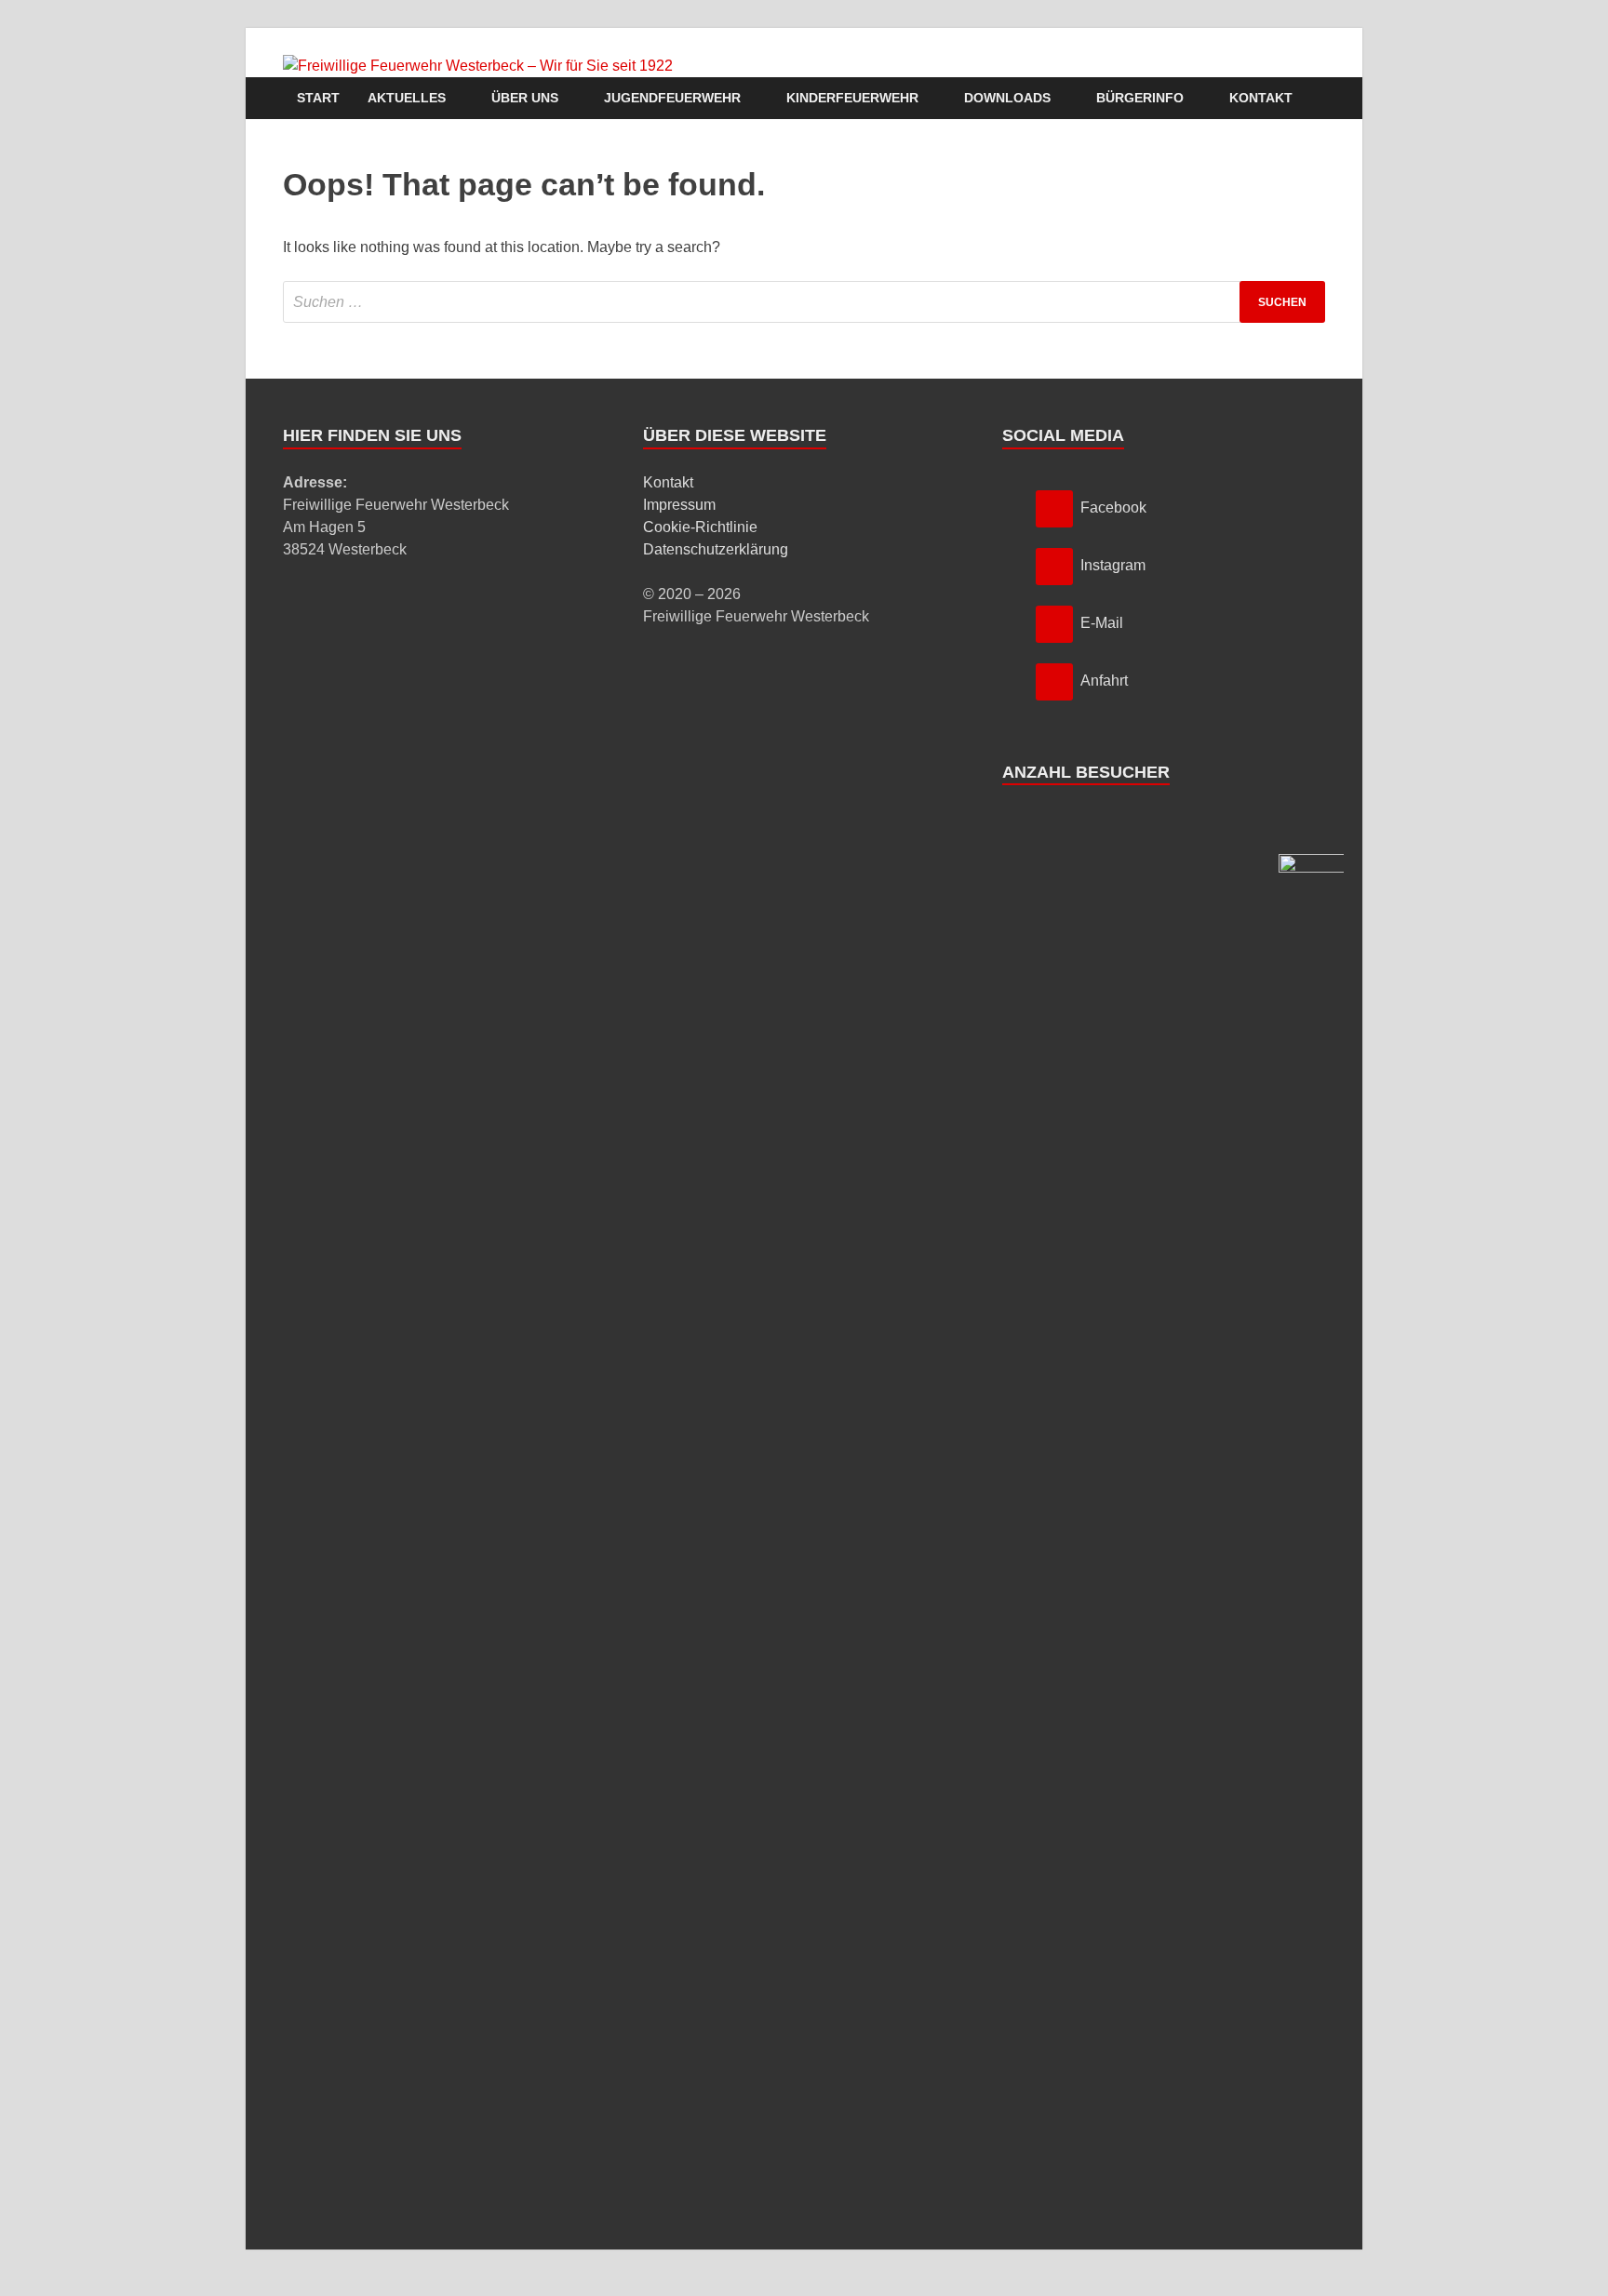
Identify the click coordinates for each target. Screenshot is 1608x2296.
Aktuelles (407, 98)
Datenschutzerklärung (716, 549)
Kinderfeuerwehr (852, 98)
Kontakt (1261, 98)
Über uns (525, 98)
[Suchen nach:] (804, 302)
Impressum (679, 505)
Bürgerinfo (1140, 98)
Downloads (1007, 98)
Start (318, 98)
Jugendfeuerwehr (672, 98)
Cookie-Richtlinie (700, 527)
